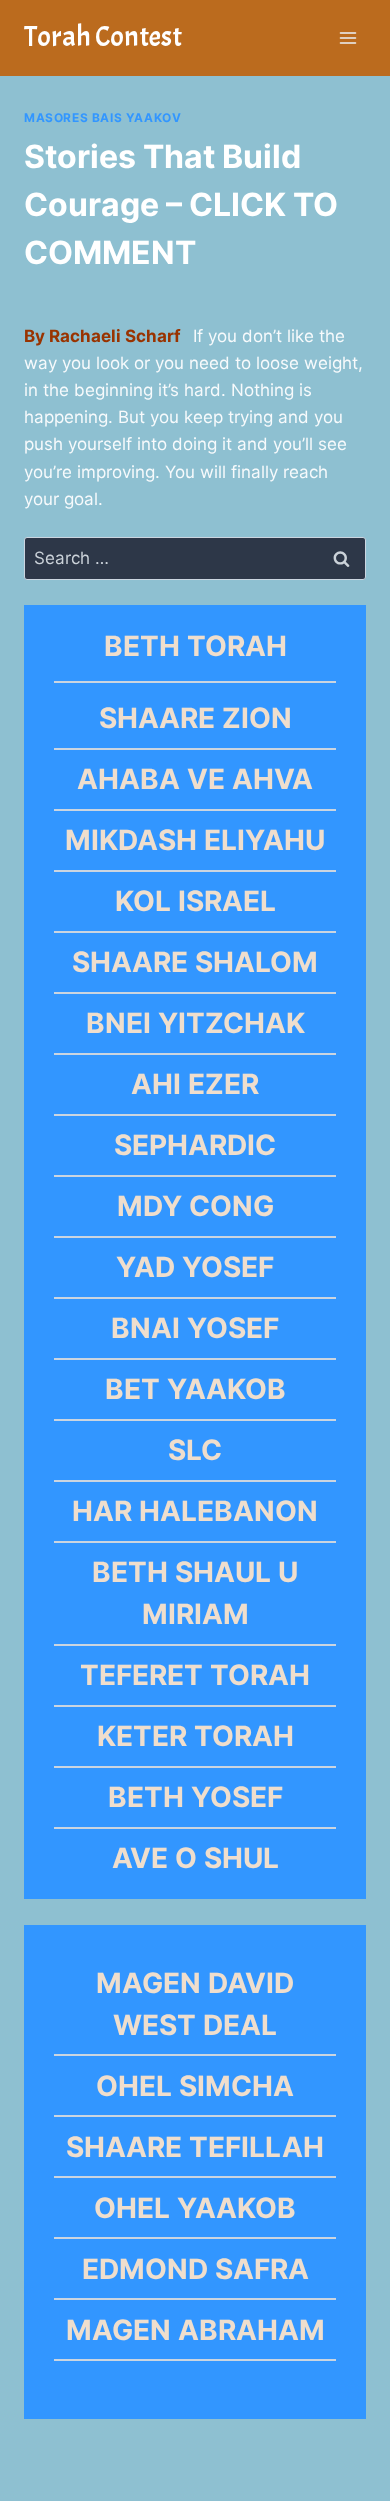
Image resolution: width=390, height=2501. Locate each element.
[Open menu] (347, 37)
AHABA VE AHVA (195, 779)
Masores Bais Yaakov (102, 117)
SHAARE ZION (195, 718)
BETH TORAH (195, 646)
